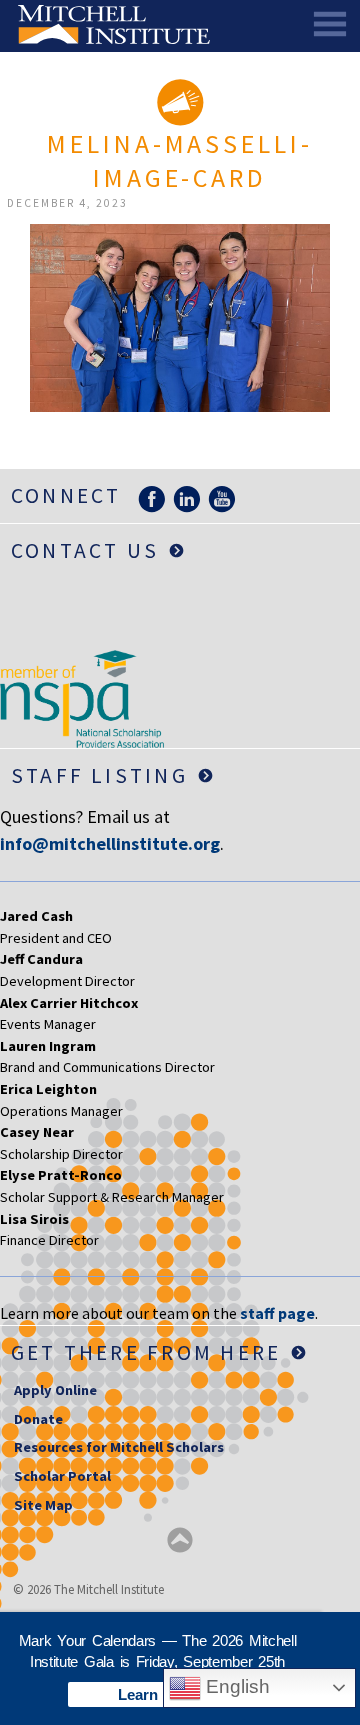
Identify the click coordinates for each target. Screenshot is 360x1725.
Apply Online (55, 1390)
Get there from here (146, 1352)
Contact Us (85, 550)
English (235, 1686)
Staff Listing (99, 775)
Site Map (43, 1505)
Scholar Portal (62, 1476)
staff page (277, 1313)
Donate (38, 1419)
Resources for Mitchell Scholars (119, 1447)
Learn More (158, 1694)
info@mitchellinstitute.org (110, 843)
